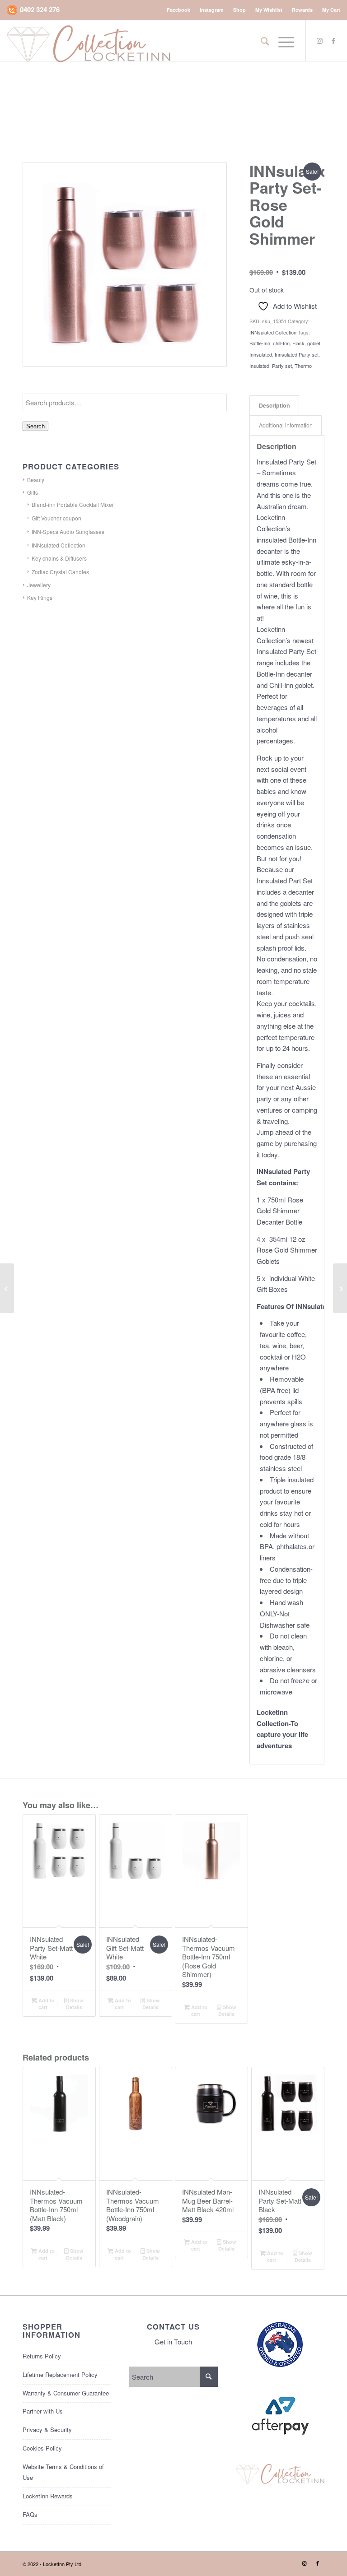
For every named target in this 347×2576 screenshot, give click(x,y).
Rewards (302, 10)
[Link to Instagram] (320, 41)
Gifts (33, 492)
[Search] (260, 41)
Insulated (259, 366)
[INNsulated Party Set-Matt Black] (7, 1288)
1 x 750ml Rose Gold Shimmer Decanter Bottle (280, 1211)
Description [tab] (274, 405)
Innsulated (261, 354)
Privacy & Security (47, 2430)
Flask (298, 343)
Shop (239, 10)
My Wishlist (269, 10)
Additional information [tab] (286, 425)
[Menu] (282, 41)
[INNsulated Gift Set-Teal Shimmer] (340, 1288)
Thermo (303, 366)
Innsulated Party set (297, 354)
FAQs (30, 2514)
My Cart (331, 10)
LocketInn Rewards (48, 2496)
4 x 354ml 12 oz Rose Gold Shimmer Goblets (287, 1250)
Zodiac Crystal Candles (60, 572)
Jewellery (39, 585)
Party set (282, 366)
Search (35, 426)
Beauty (36, 480)
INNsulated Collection (273, 332)
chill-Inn (281, 343)
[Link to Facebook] (333, 41)
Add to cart (46, 2004)
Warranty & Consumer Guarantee (66, 2393)
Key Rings (40, 597)
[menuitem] (179, 10)
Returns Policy (42, 2356)
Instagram (212, 10)
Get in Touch (173, 2342)
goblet (314, 343)
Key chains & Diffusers (59, 558)
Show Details (75, 2004)
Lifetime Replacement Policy (60, 2374)
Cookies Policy (42, 2448)
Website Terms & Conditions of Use (63, 2472)
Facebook (178, 10)
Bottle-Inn (260, 343)
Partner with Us (43, 2411)
